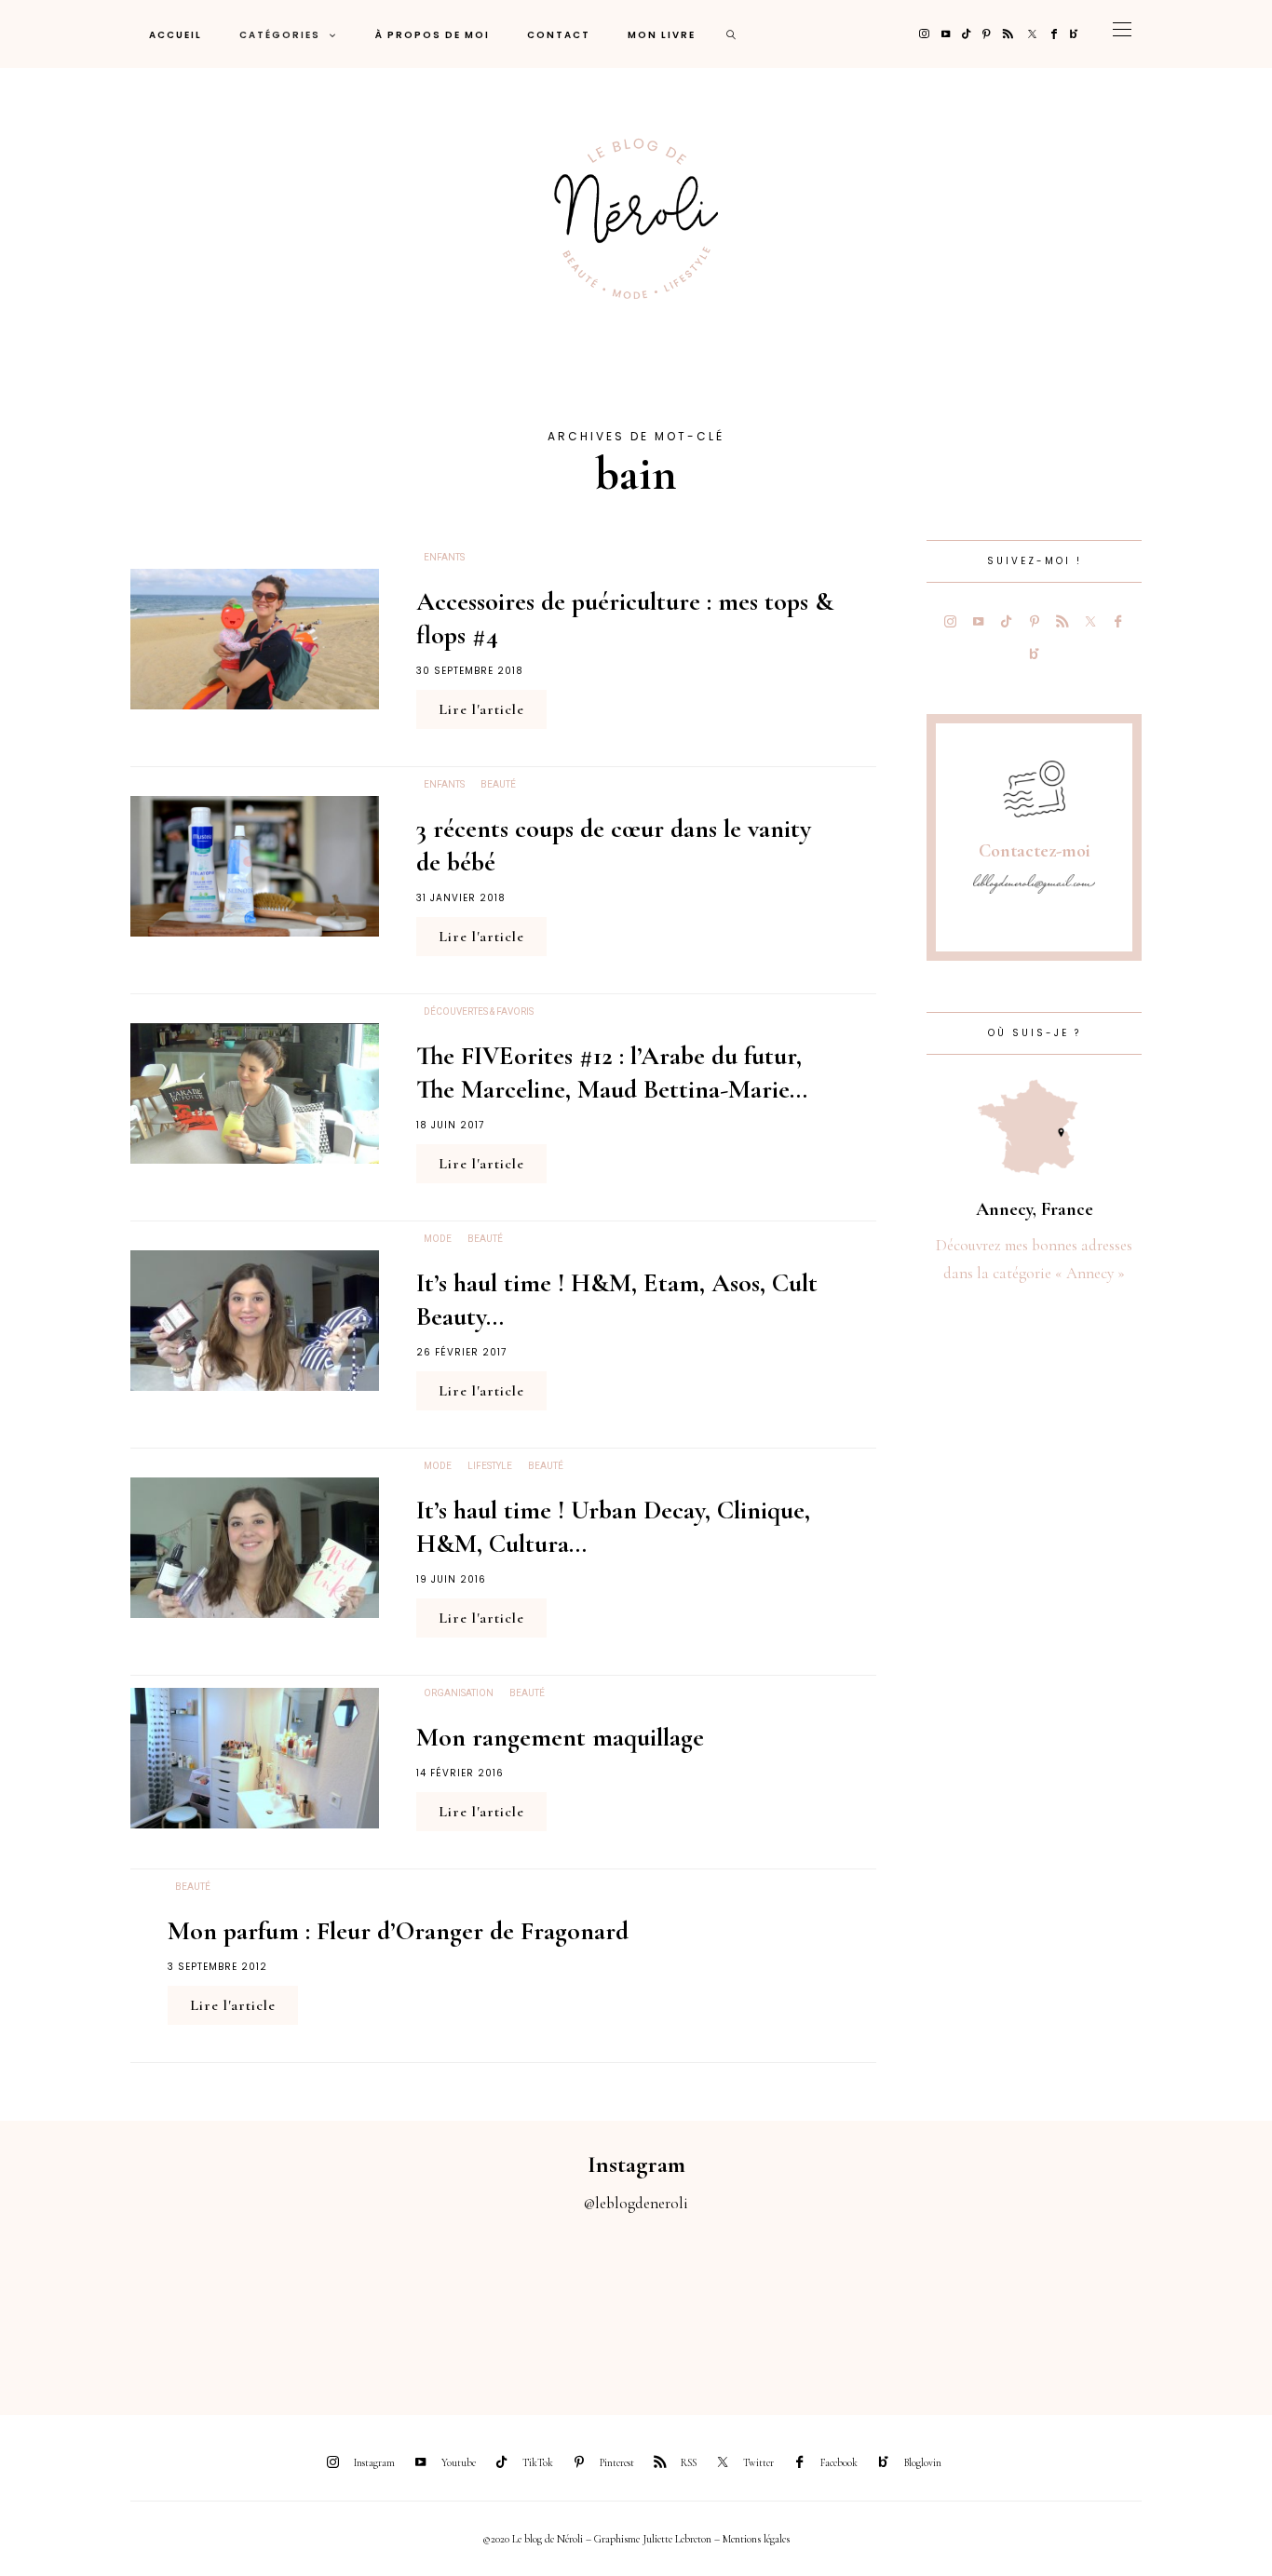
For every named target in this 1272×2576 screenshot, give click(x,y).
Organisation (459, 1693)
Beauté (498, 785)
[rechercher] (732, 34)
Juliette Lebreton (677, 2539)
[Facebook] (1054, 34)
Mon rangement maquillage (560, 1737)
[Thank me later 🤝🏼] (1192, 2303)
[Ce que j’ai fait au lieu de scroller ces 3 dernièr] (80, 2303)
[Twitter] (1032, 34)
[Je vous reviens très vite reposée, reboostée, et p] (556, 2303)
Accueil (176, 35)
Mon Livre (662, 35)
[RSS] (1008, 34)
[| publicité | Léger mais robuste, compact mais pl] (716, 2303)
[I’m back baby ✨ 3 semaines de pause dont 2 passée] (398, 2303)
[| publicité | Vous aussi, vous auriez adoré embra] (875, 2303)
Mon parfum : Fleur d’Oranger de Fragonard (398, 1931)
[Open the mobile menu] (1122, 34)
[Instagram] (924, 34)
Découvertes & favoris (479, 1012)
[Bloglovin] (1074, 34)
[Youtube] (946, 34)
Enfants (444, 558)
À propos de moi (433, 35)
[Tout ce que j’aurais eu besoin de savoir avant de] (1034, 2303)
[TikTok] (966, 34)
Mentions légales (756, 2539)
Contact (559, 35)
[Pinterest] (987, 34)
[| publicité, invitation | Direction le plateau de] (239, 2303)
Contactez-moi (1035, 851)
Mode (438, 1239)
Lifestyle (490, 1466)
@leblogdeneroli (636, 2203)
